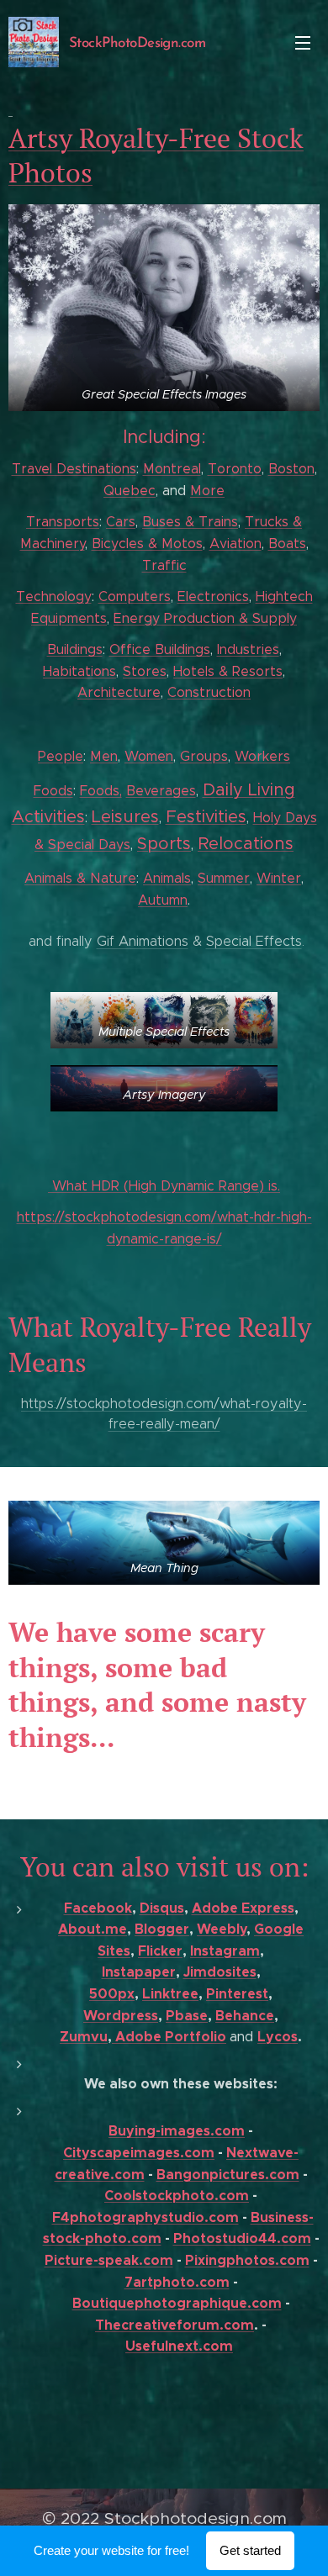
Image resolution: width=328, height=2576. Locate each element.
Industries (248, 649)
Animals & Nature (80, 878)
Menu (303, 42)
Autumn (163, 900)
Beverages (161, 791)
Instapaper (139, 1972)
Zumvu (84, 2037)
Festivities (206, 817)
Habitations (79, 671)
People (61, 756)
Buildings (75, 649)
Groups (204, 756)
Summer (224, 878)
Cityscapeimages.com (139, 2153)
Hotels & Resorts (228, 671)
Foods (53, 791)
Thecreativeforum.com (175, 2325)
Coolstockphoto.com (177, 2196)
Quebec (130, 491)
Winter (279, 878)
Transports (63, 522)
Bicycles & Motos (147, 544)
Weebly (222, 1929)
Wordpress (121, 2016)
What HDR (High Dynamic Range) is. (164, 1186)
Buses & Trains (190, 522)
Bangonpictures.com (228, 2175)
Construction (209, 692)
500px (112, 1994)
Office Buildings (160, 649)
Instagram (225, 1951)
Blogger (162, 1929)
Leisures (125, 817)
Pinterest (237, 1994)
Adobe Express (243, 1908)
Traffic (164, 565)
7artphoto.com (177, 2282)
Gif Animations (143, 941)
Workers (262, 756)
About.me (93, 1929)
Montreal (172, 469)
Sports (164, 844)
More (207, 491)
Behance (245, 2016)
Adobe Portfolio (169, 2037)
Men (104, 756)
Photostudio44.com (242, 2238)
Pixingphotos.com (247, 2260)
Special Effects (254, 941)
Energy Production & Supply (205, 618)
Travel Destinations (74, 469)
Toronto (235, 469)
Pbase (187, 2016)
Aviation (235, 544)
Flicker (160, 1951)
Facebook (98, 1908)
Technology (54, 596)
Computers (135, 596)
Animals (167, 878)
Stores (145, 671)
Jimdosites (220, 1972)
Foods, (101, 791)
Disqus (162, 1908)
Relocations (246, 844)
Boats (287, 544)
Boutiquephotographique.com (177, 2303)
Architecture (119, 692)
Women (149, 756)
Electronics (213, 596)
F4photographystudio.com (145, 2217)
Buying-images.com (177, 2131)
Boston (291, 469)
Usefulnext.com (179, 2346)
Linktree (170, 1994)
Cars (121, 522)
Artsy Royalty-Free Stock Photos (156, 156)
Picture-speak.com (109, 2260)
